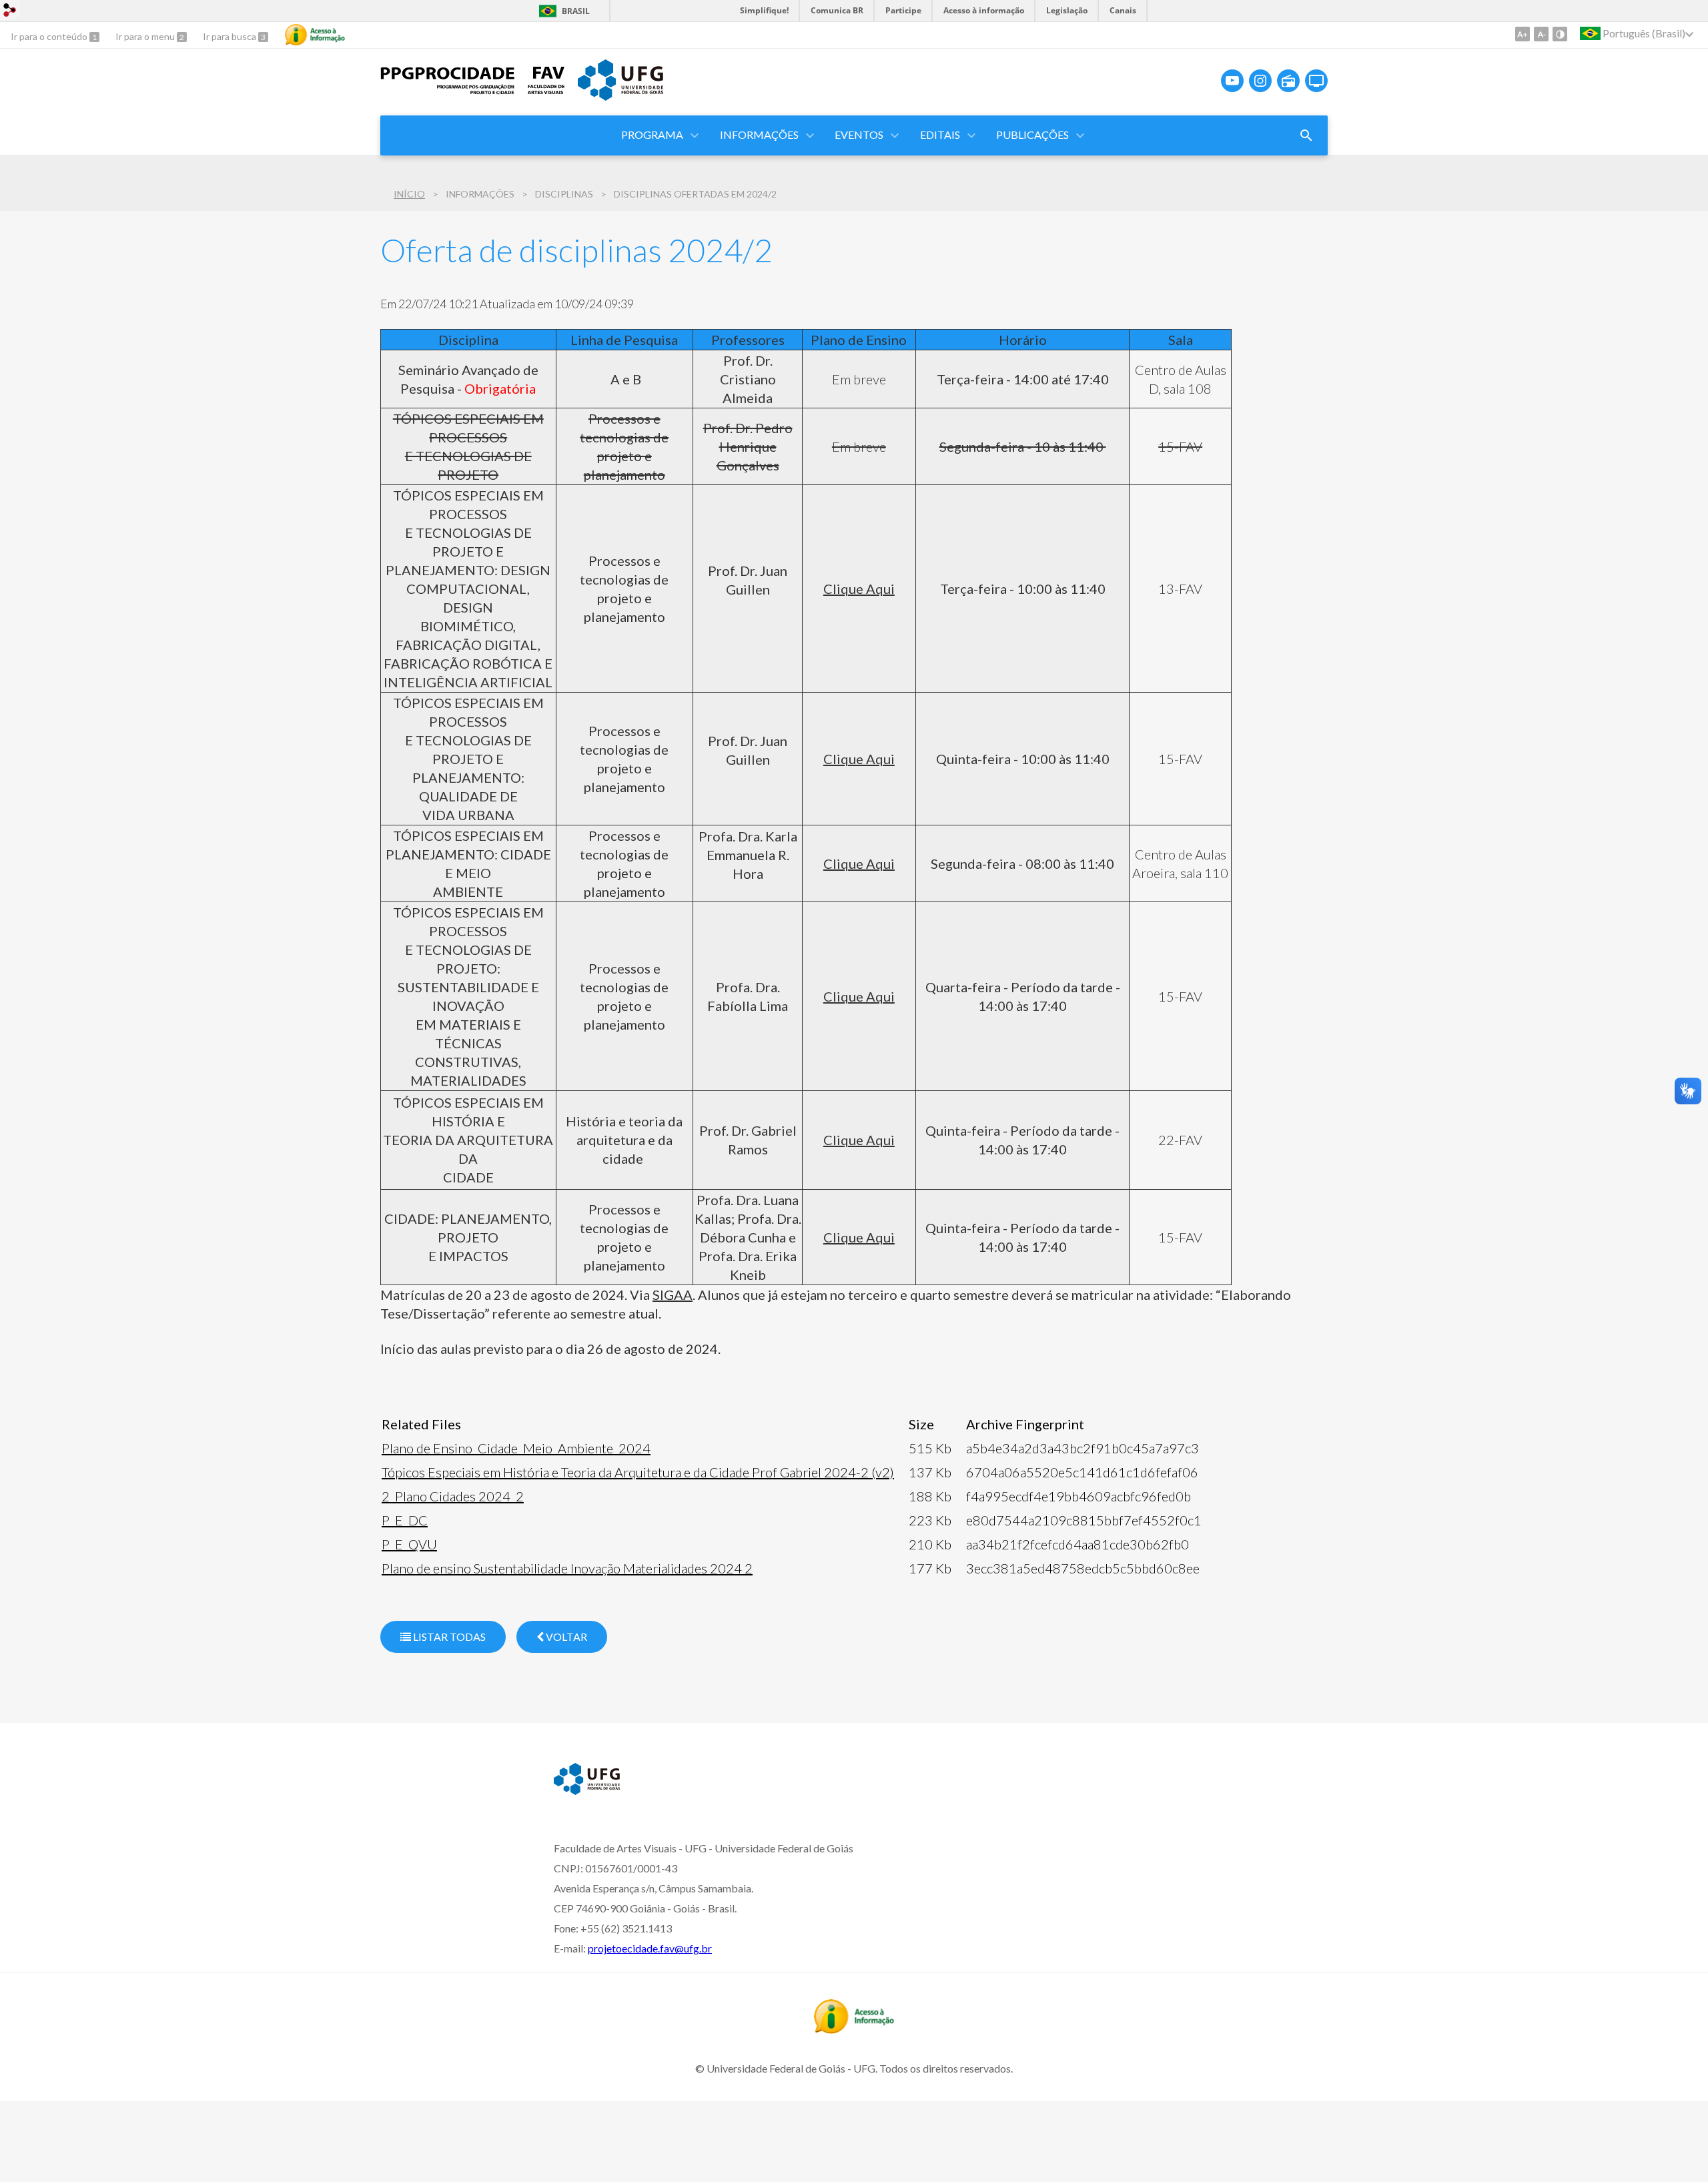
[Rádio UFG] (1288, 81)
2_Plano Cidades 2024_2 (453, 1496)
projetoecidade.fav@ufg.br (650, 1948)
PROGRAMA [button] (652, 134)
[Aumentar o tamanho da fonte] (1523, 34)
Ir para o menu (146, 36)
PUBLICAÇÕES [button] (1032, 134)
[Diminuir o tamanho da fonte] (1541, 34)
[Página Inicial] (447, 91)
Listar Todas (448, 1636)
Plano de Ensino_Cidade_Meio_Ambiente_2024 (516, 1448)
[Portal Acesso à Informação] (854, 2029)
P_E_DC (405, 1520)
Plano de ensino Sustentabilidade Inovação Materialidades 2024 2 (567, 1568)
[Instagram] (1260, 81)
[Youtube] (1232, 81)
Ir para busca (231, 36)
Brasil (576, 11)
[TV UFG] (1316, 81)
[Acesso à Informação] (315, 35)
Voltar (565, 1636)
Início (409, 194)
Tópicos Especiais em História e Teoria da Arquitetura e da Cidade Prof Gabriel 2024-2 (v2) (638, 1472)
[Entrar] (10, 12)
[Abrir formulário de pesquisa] (1306, 135)
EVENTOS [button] (859, 134)
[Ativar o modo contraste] (1560, 34)
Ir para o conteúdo (50, 36)
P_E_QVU (409, 1544)
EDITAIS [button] (940, 134)
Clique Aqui (859, 589)
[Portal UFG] (620, 96)
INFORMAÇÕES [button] (759, 134)
